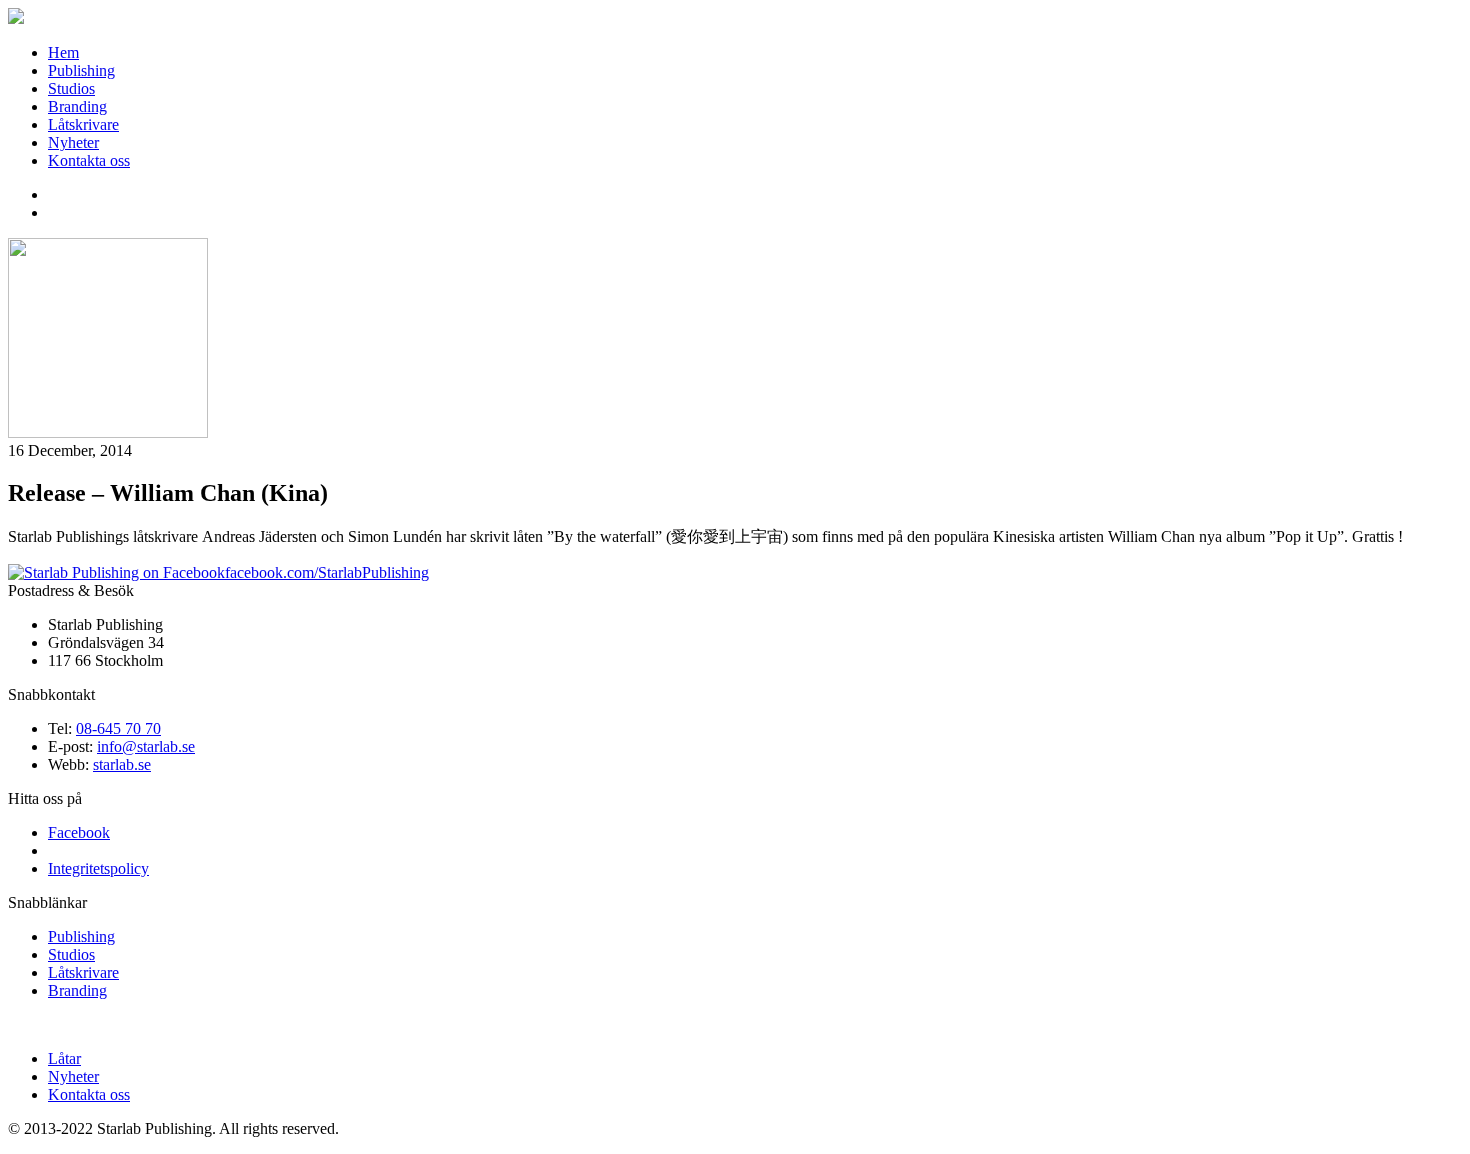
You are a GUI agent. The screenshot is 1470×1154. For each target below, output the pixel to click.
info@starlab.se (146, 746)
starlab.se (122, 764)
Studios (71, 88)
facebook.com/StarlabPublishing (327, 572)
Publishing (81, 70)
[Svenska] (57, 210)
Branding (77, 106)
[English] (57, 192)
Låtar (64, 1058)
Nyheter (73, 142)
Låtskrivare (83, 124)
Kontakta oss (89, 160)
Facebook (79, 832)
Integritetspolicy (98, 868)
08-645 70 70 (118, 728)
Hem (63, 52)
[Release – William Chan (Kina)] (108, 432)
